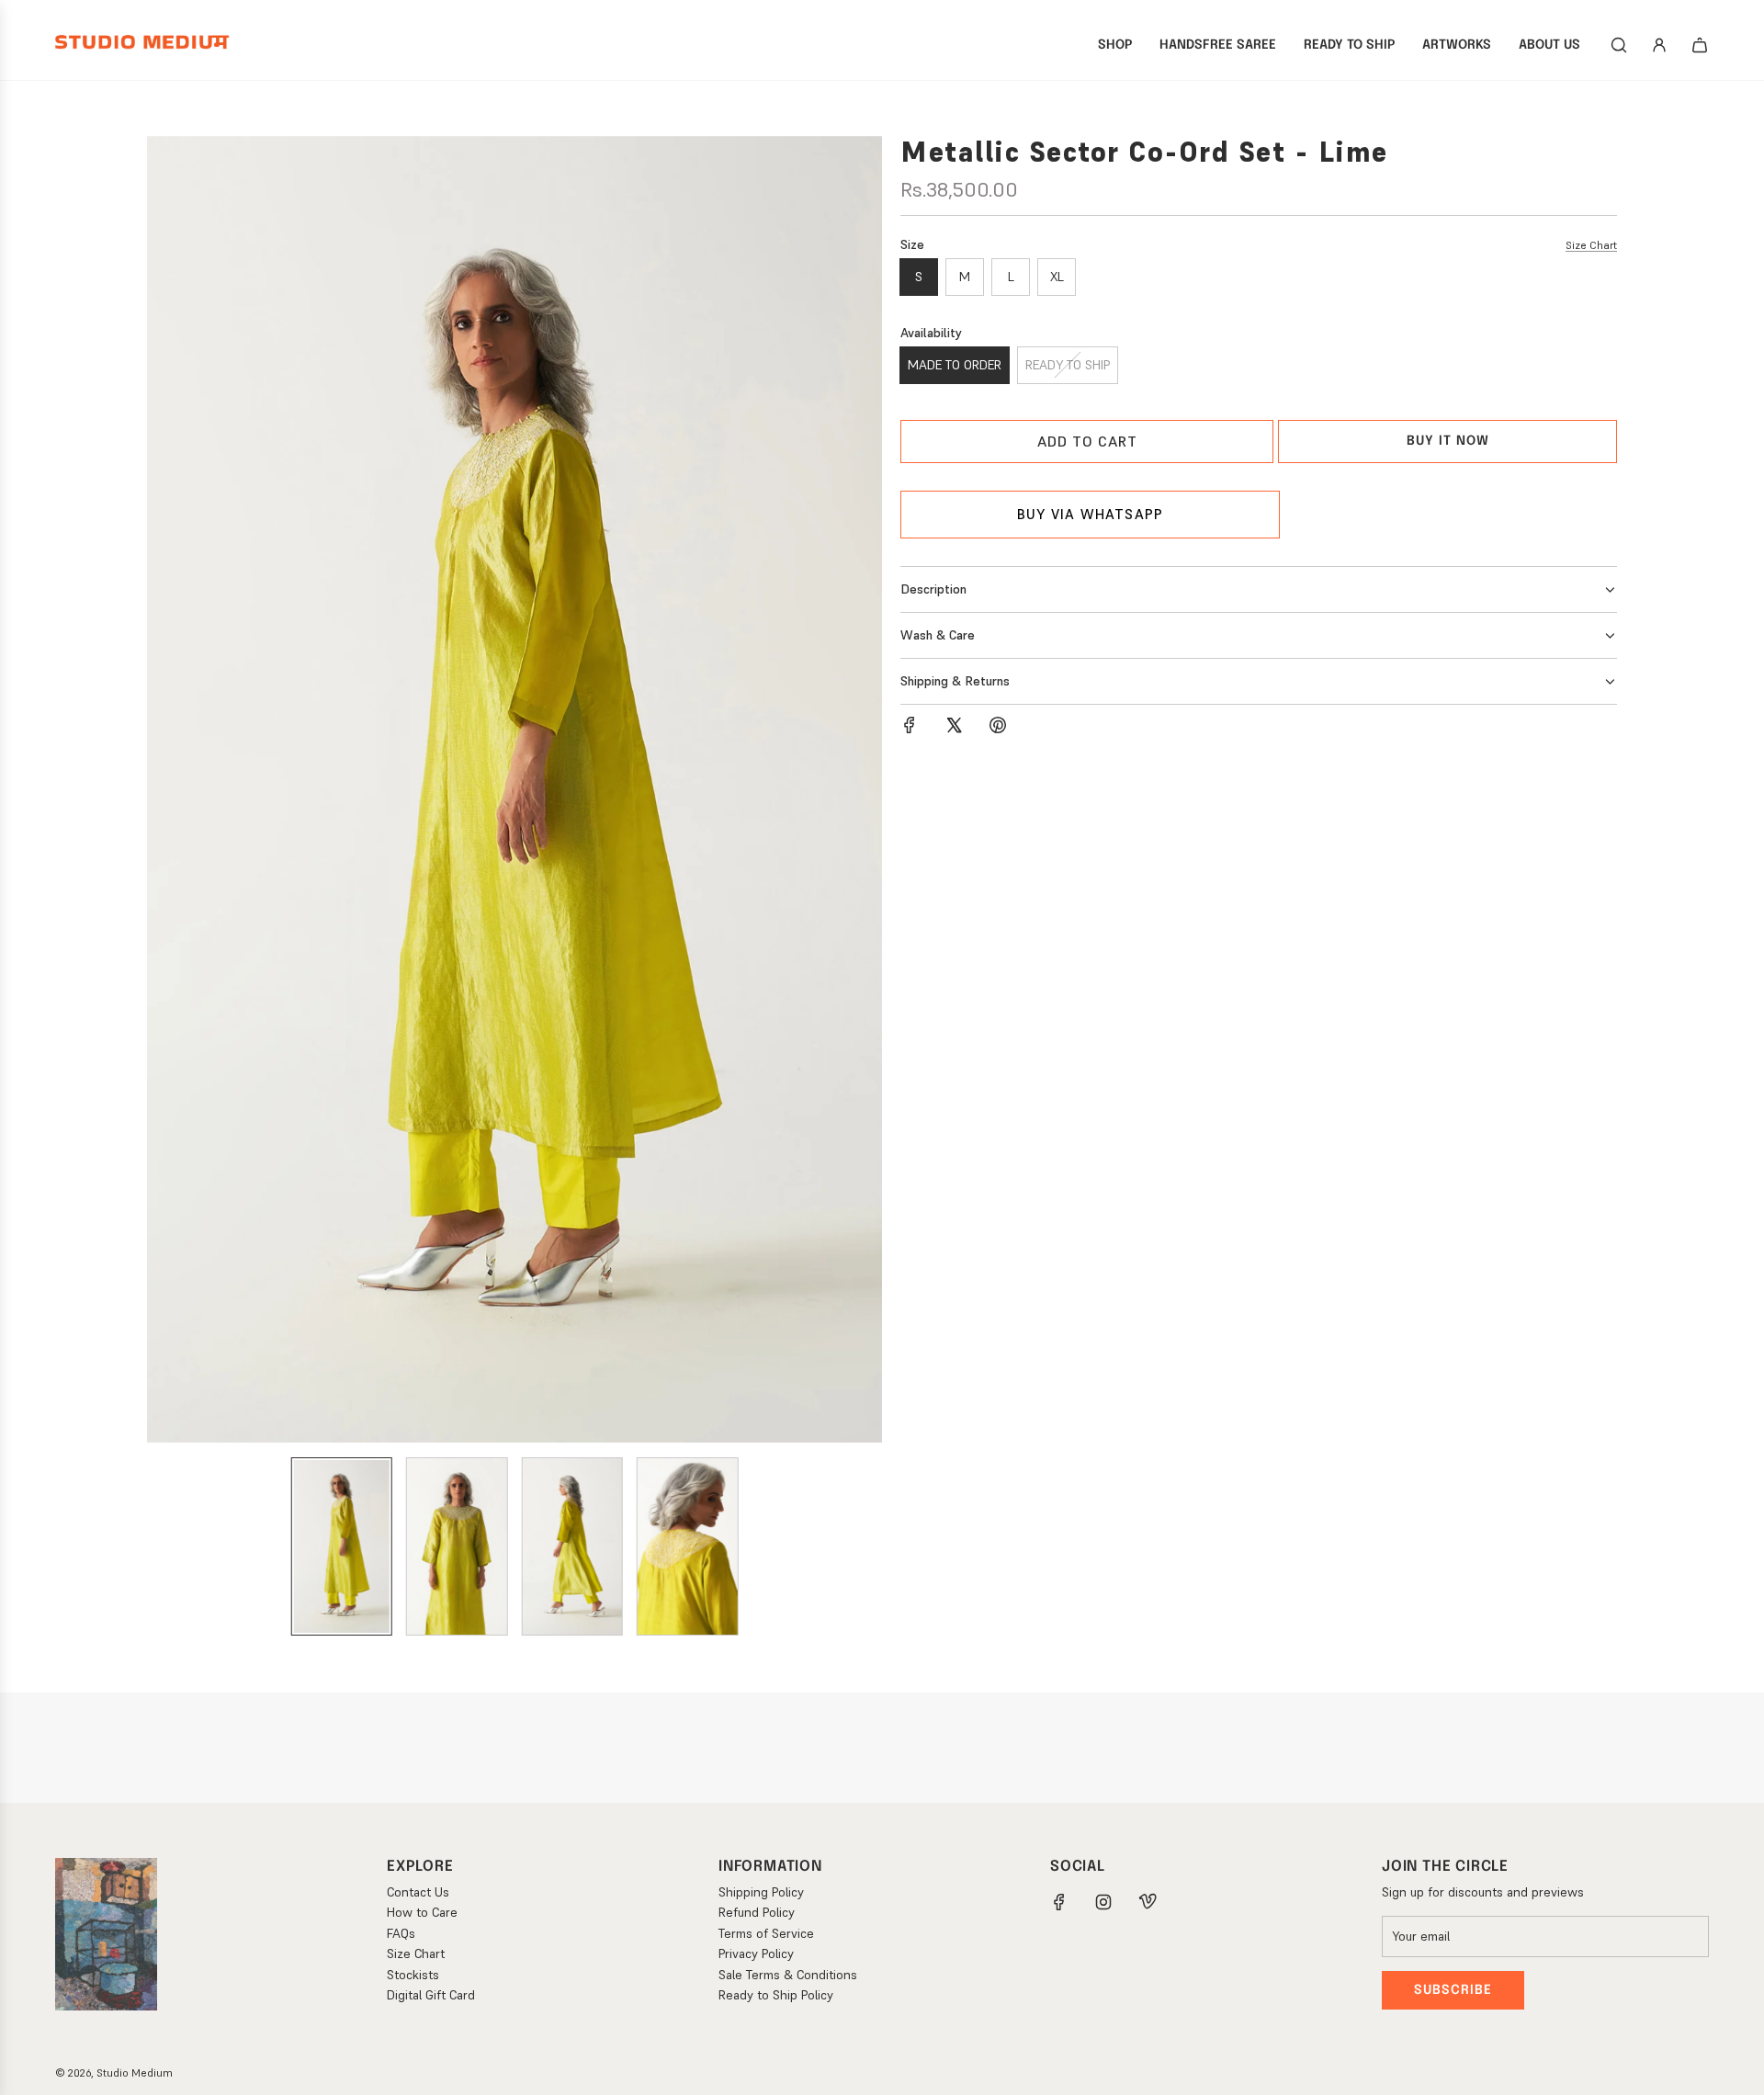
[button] (162, 789)
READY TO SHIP (1068, 365)
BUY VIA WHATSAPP (1090, 514)
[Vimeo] (1148, 1902)
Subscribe (1453, 1990)
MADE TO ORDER (955, 365)
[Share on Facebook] (910, 728)
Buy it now (1448, 441)
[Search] (1619, 45)
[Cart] (1700, 45)
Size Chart (1591, 245)
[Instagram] (1103, 1902)
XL (1057, 277)
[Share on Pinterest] (998, 728)
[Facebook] (1059, 1902)
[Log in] (1659, 45)
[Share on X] (954, 728)
